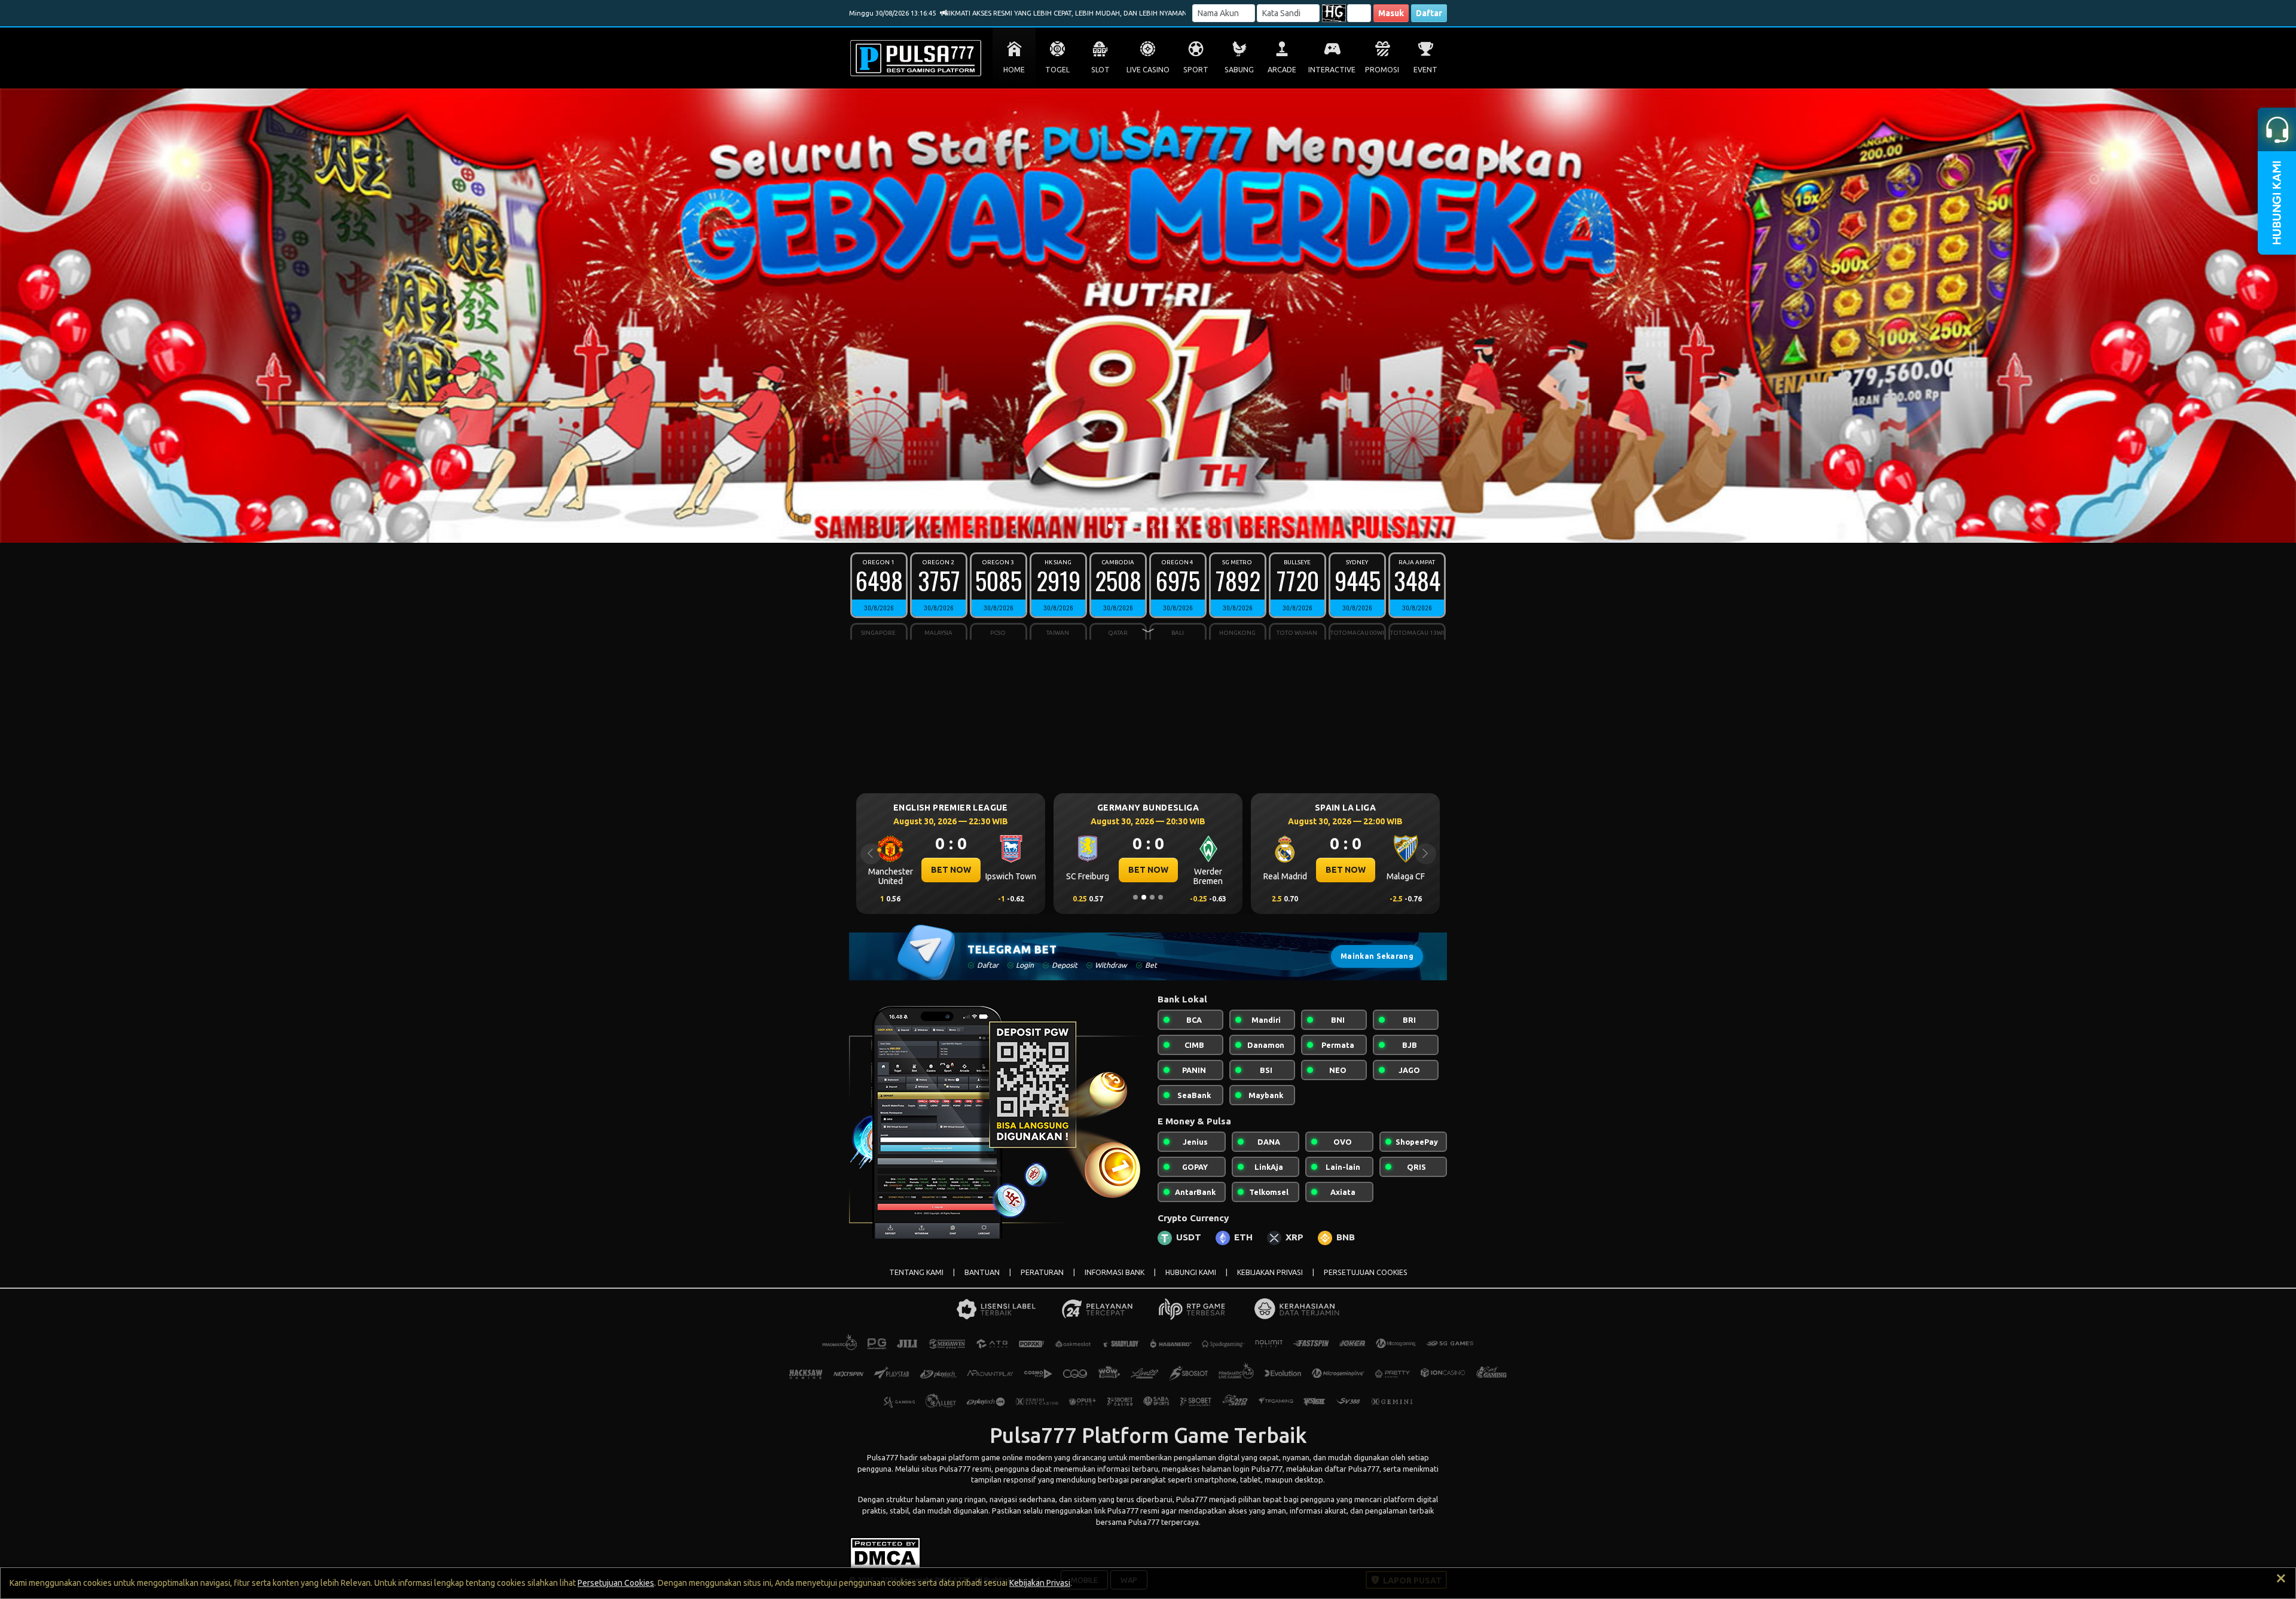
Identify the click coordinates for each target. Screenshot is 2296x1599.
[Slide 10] (1186, 526)
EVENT (1425, 70)
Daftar (1429, 13)
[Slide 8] (1169, 526)
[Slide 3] (1127, 526)
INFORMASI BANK (1115, 1272)
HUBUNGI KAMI (1191, 1272)
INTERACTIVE (1332, 70)
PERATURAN (1042, 1272)
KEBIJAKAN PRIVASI (1270, 1272)
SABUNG (1239, 70)
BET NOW (951, 870)
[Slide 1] (1110, 526)
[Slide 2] (1119, 526)
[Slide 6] (1152, 526)
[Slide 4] (1135, 526)
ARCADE (1282, 70)
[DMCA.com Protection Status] (885, 1552)
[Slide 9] (1177, 526)
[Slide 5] (1144, 526)
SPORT (1196, 70)
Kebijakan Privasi (1040, 1583)
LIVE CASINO (1148, 70)
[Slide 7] (1161, 526)
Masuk (1391, 13)
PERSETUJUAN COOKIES (1366, 1272)
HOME (1014, 70)
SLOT (1100, 70)
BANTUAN (982, 1272)
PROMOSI (1382, 70)
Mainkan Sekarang (1377, 956)
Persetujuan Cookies (616, 1583)
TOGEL (1057, 70)
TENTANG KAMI (916, 1272)
